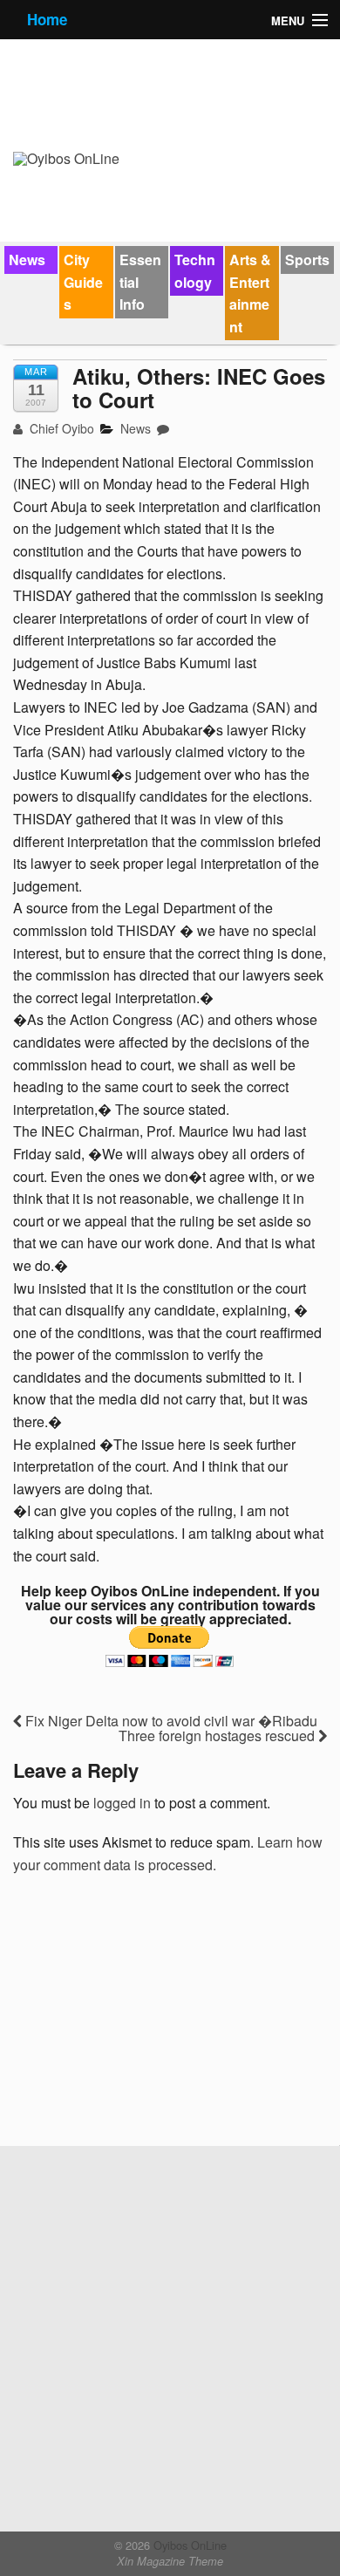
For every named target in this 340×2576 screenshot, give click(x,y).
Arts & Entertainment (250, 293)
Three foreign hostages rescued (218, 1736)
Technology (195, 271)
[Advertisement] (144, 2017)
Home (47, 19)
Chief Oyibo (60, 428)
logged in (122, 1803)
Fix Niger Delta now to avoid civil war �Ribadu (170, 1721)
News (27, 260)
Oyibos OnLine (188, 2545)
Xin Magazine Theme (170, 2561)
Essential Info (140, 282)
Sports (307, 260)
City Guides (83, 282)
